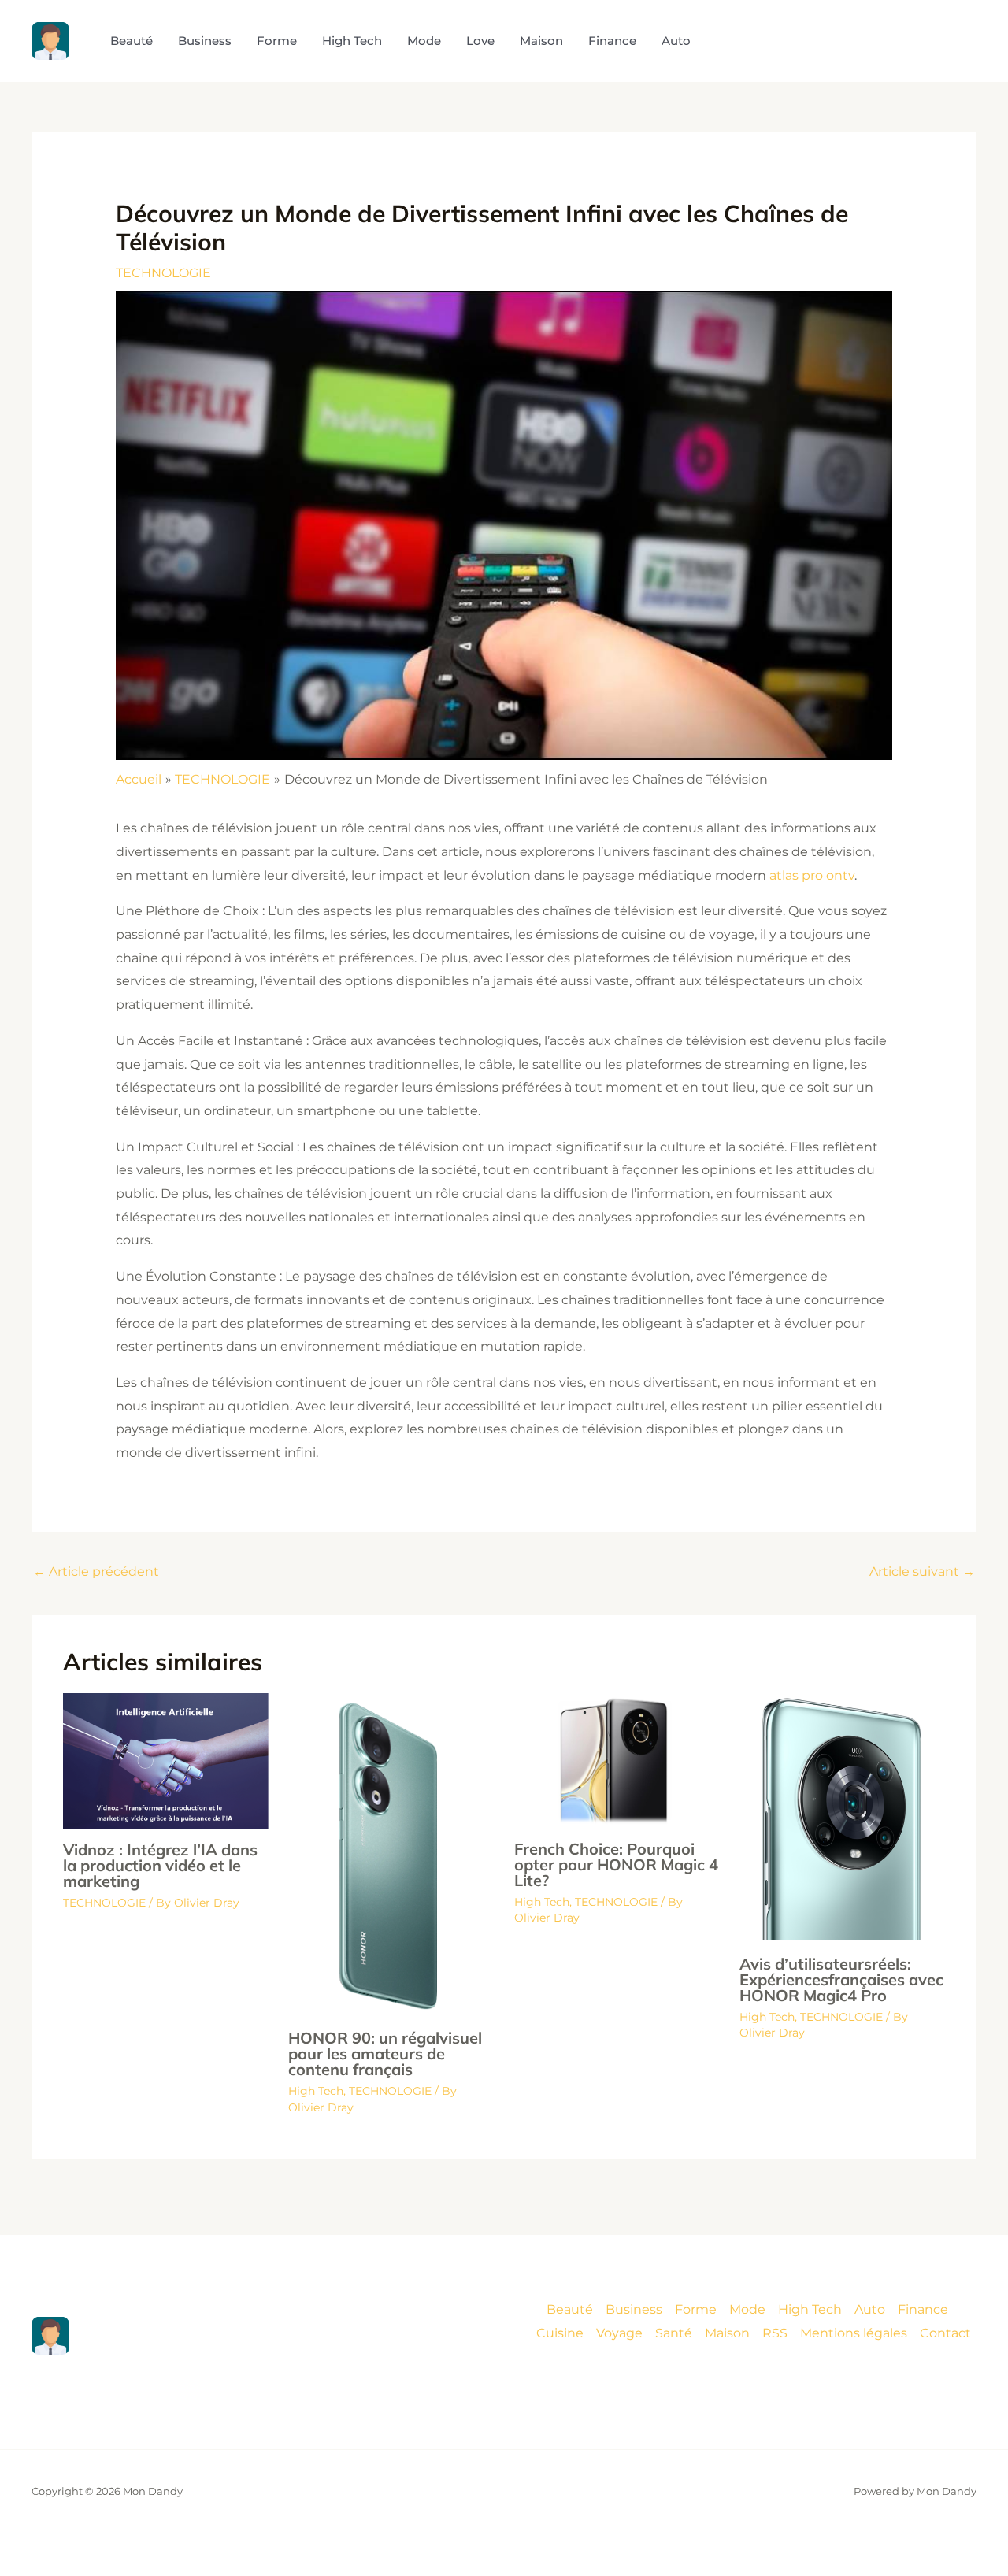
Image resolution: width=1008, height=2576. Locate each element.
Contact (945, 2333)
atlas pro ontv (812, 875)
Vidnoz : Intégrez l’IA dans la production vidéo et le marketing (160, 1865)
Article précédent (96, 1572)
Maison (727, 2333)
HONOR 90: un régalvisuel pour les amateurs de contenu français (385, 2053)
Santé (674, 2333)
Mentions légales (854, 2333)
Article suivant (922, 1572)
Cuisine (560, 2333)
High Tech (316, 2091)
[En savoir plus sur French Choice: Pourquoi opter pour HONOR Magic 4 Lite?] (617, 1760)
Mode (747, 2309)
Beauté (570, 2309)
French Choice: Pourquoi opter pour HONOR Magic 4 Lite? (616, 1864)
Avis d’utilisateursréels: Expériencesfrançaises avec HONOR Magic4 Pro (841, 1979)
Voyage (619, 2333)
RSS (775, 2333)
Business (634, 2309)
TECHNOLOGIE (163, 273)
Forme (696, 2309)
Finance (923, 2309)
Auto (870, 2309)
